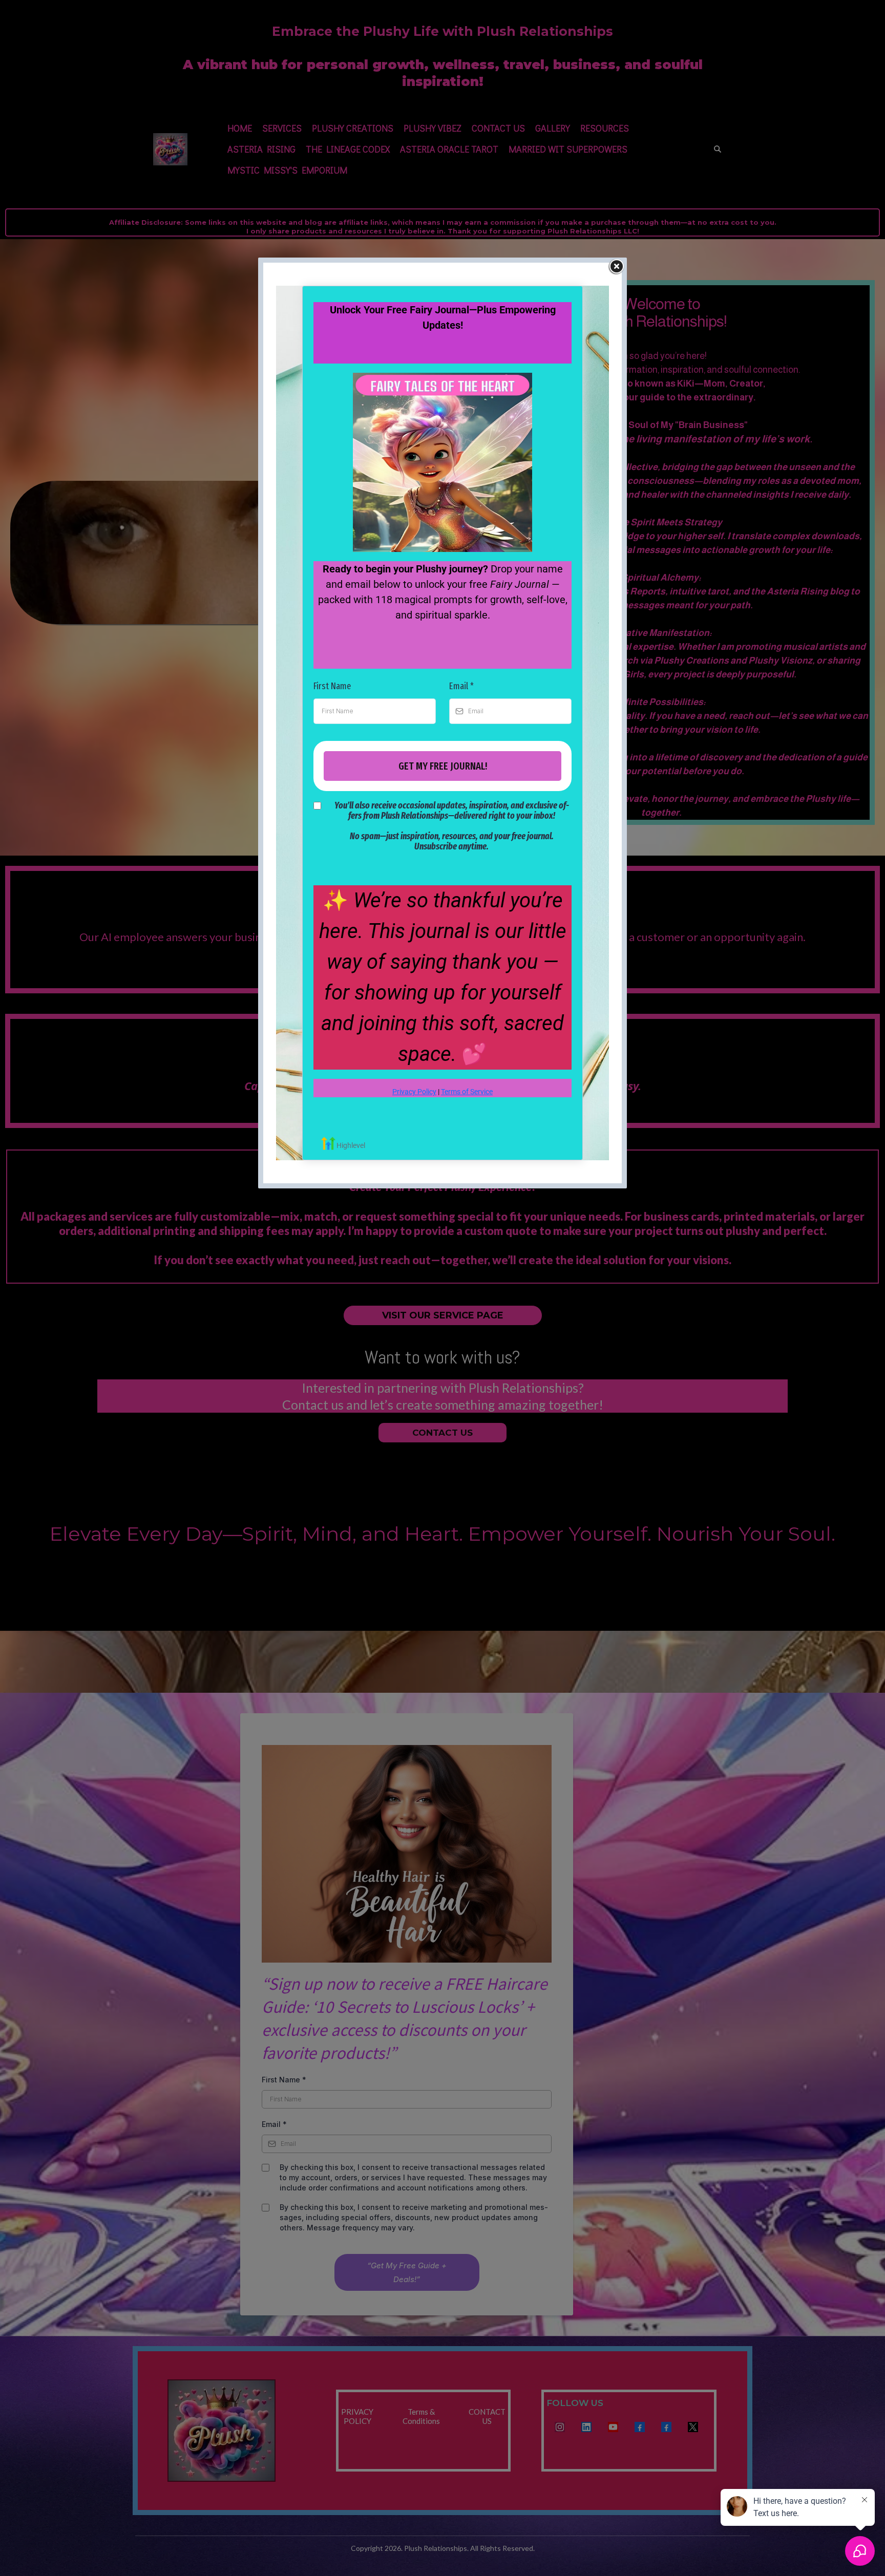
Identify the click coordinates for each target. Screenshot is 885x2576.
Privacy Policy (414, 1092)
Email (461, 686)
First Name (332, 686)
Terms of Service (467, 1092)
